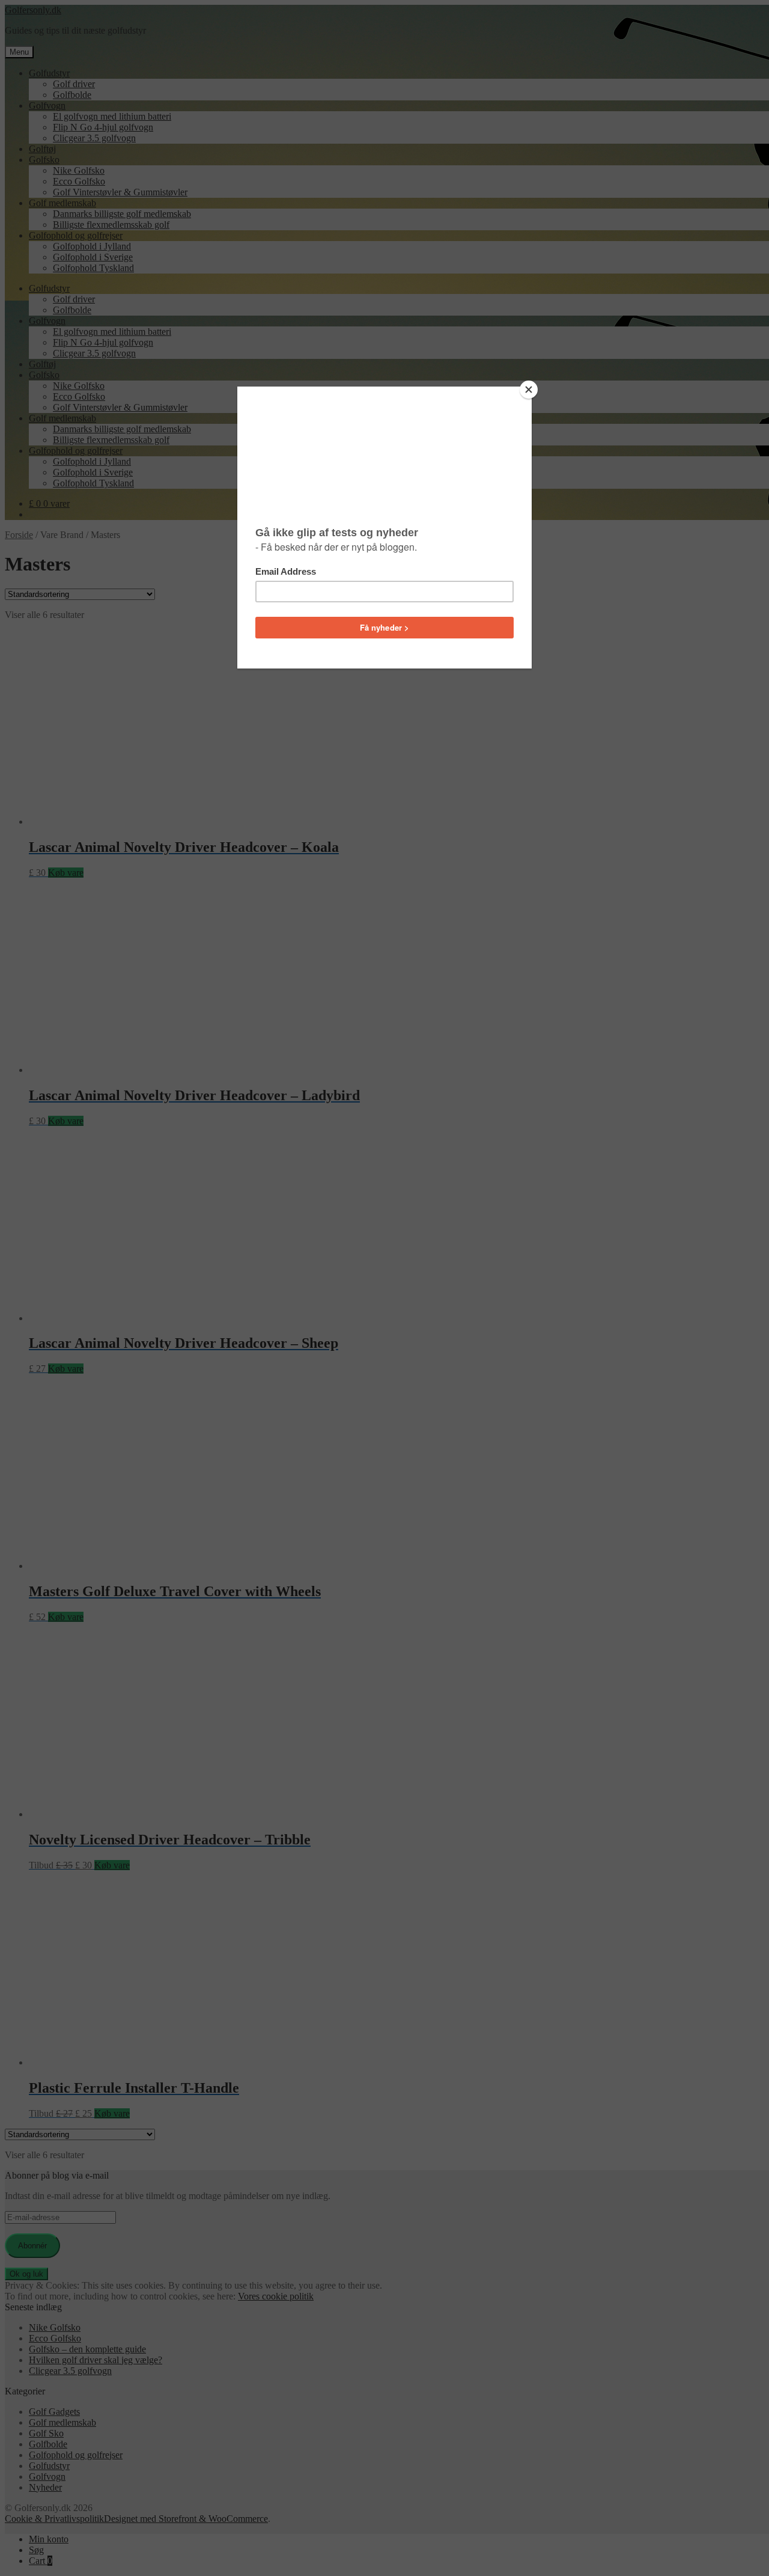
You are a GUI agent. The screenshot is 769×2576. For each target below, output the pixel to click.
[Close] (529, 390)
